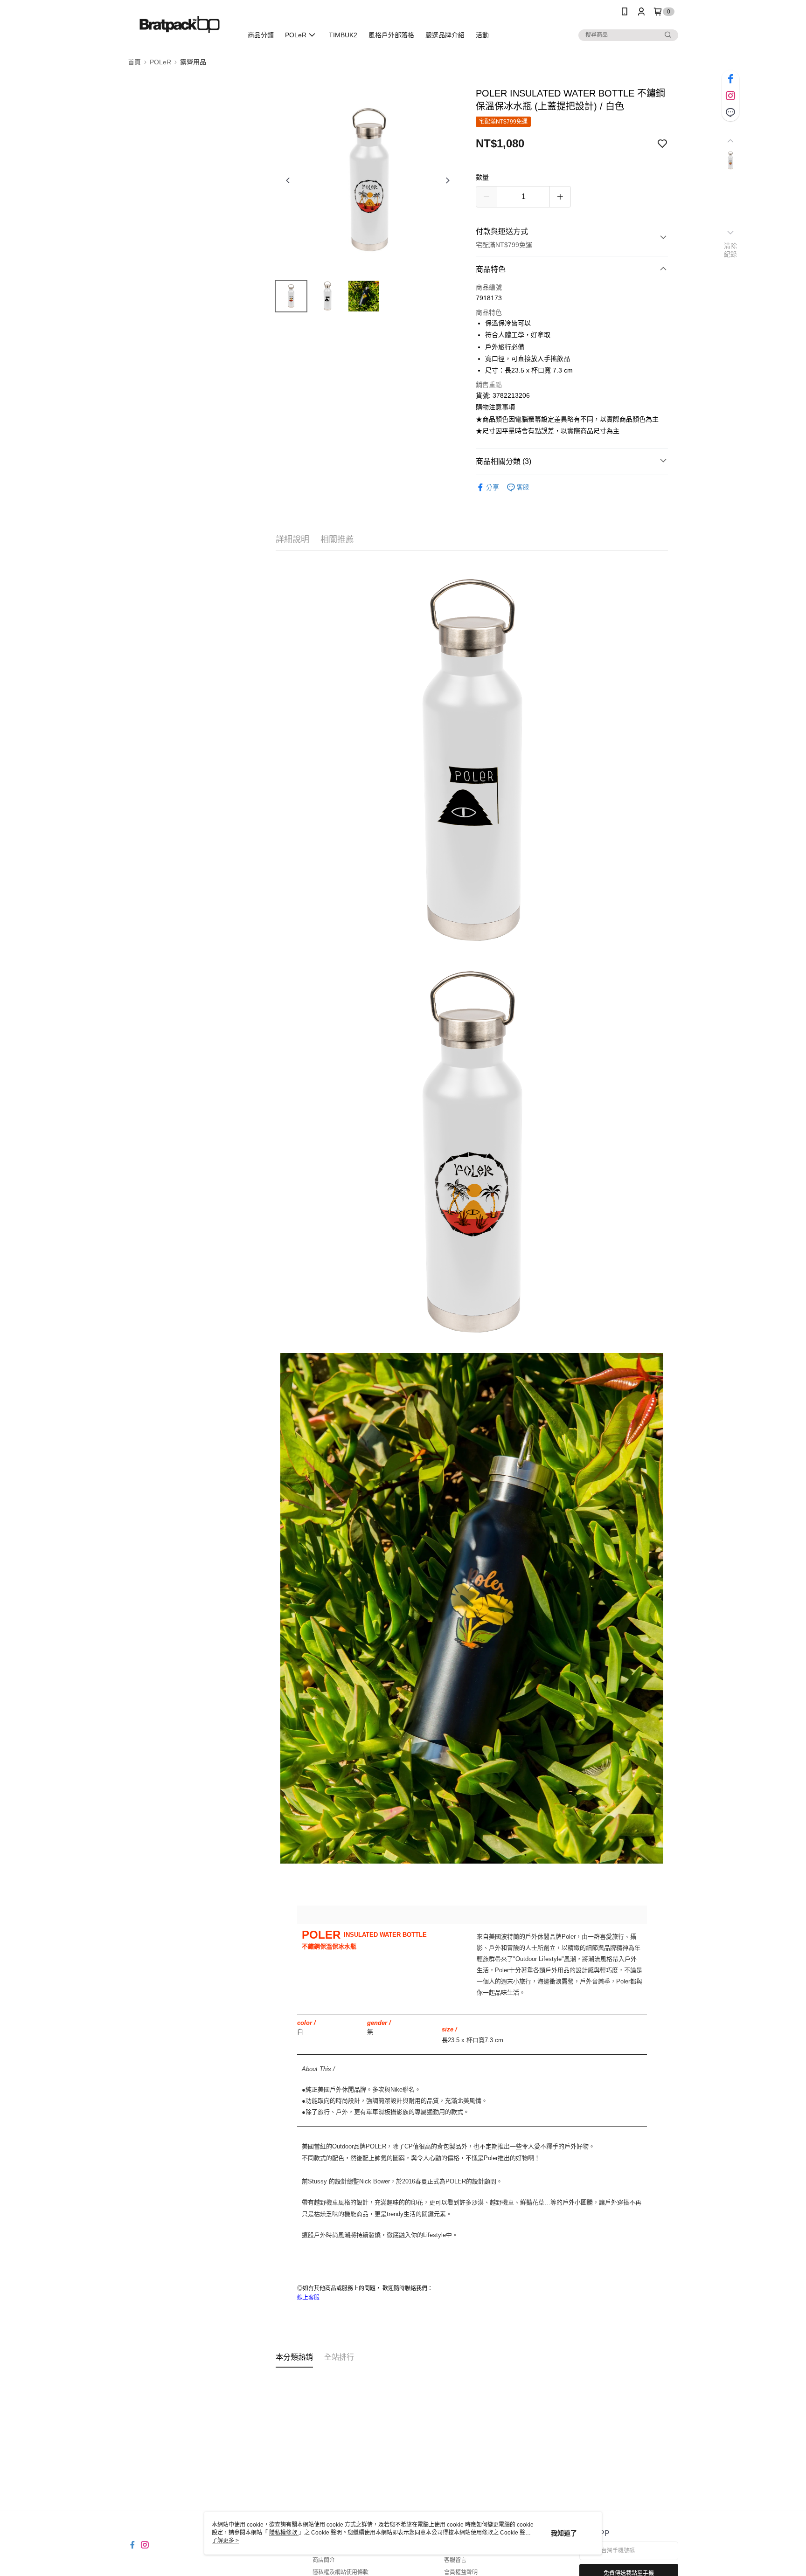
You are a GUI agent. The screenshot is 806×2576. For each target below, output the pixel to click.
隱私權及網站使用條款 (340, 2572)
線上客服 (308, 2297)
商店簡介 (324, 2560)
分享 (493, 487)
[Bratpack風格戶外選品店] (180, 24)
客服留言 (455, 2560)
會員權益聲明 (461, 2572)
